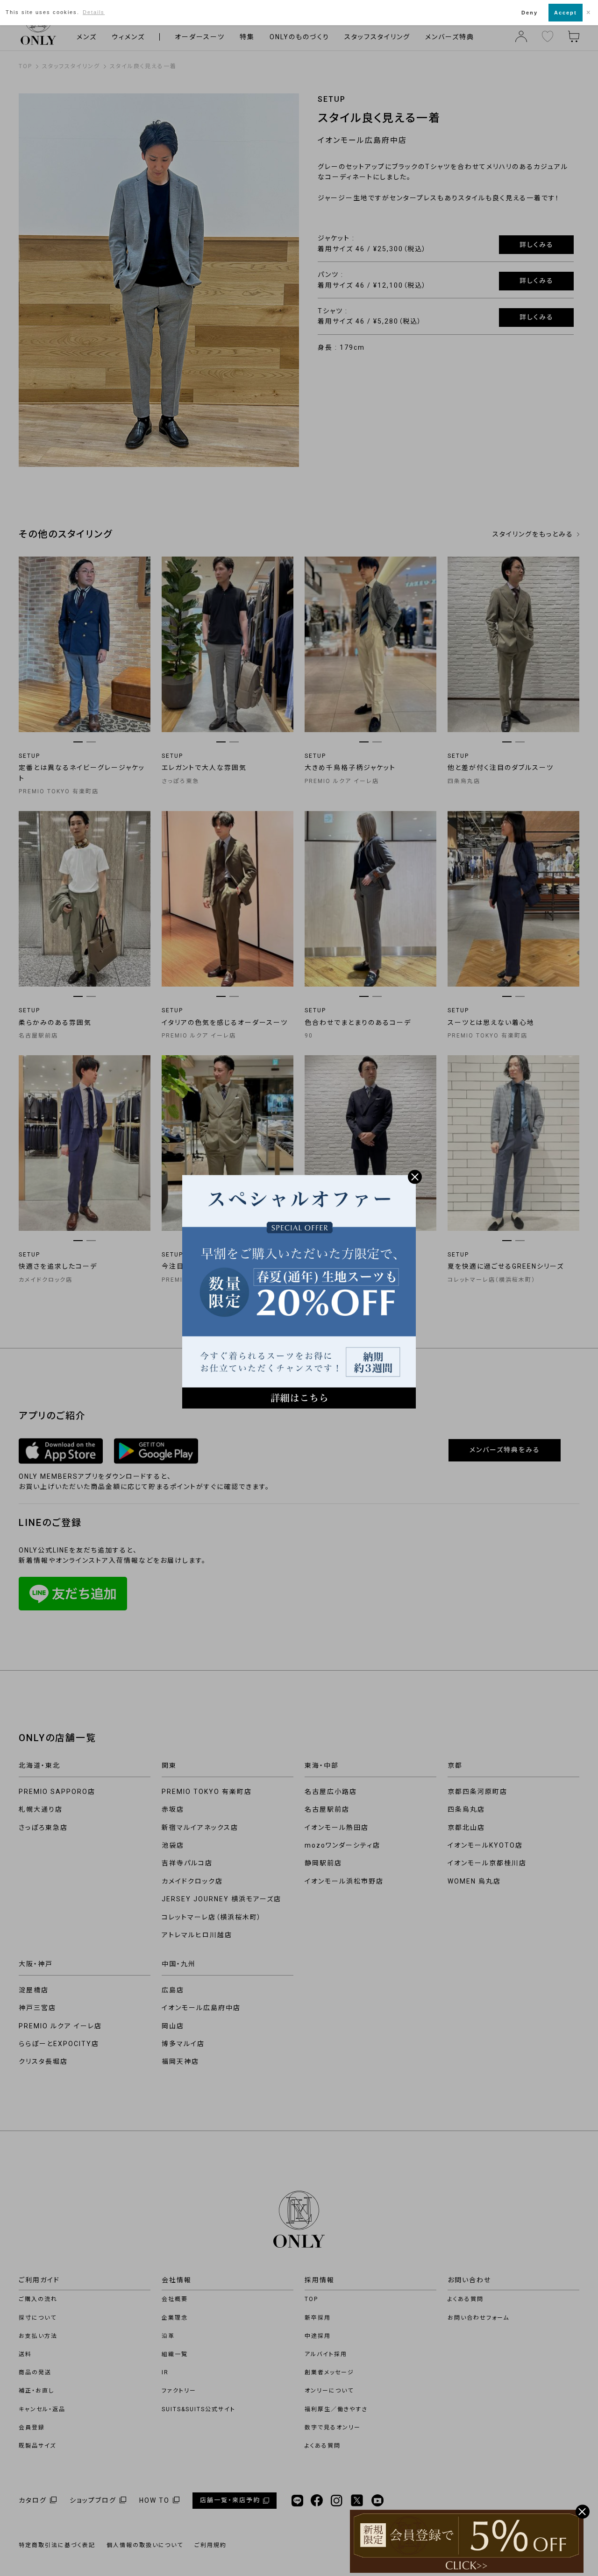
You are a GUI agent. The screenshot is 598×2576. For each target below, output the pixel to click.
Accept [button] (566, 13)
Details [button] (94, 12)
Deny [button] (530, 13)
